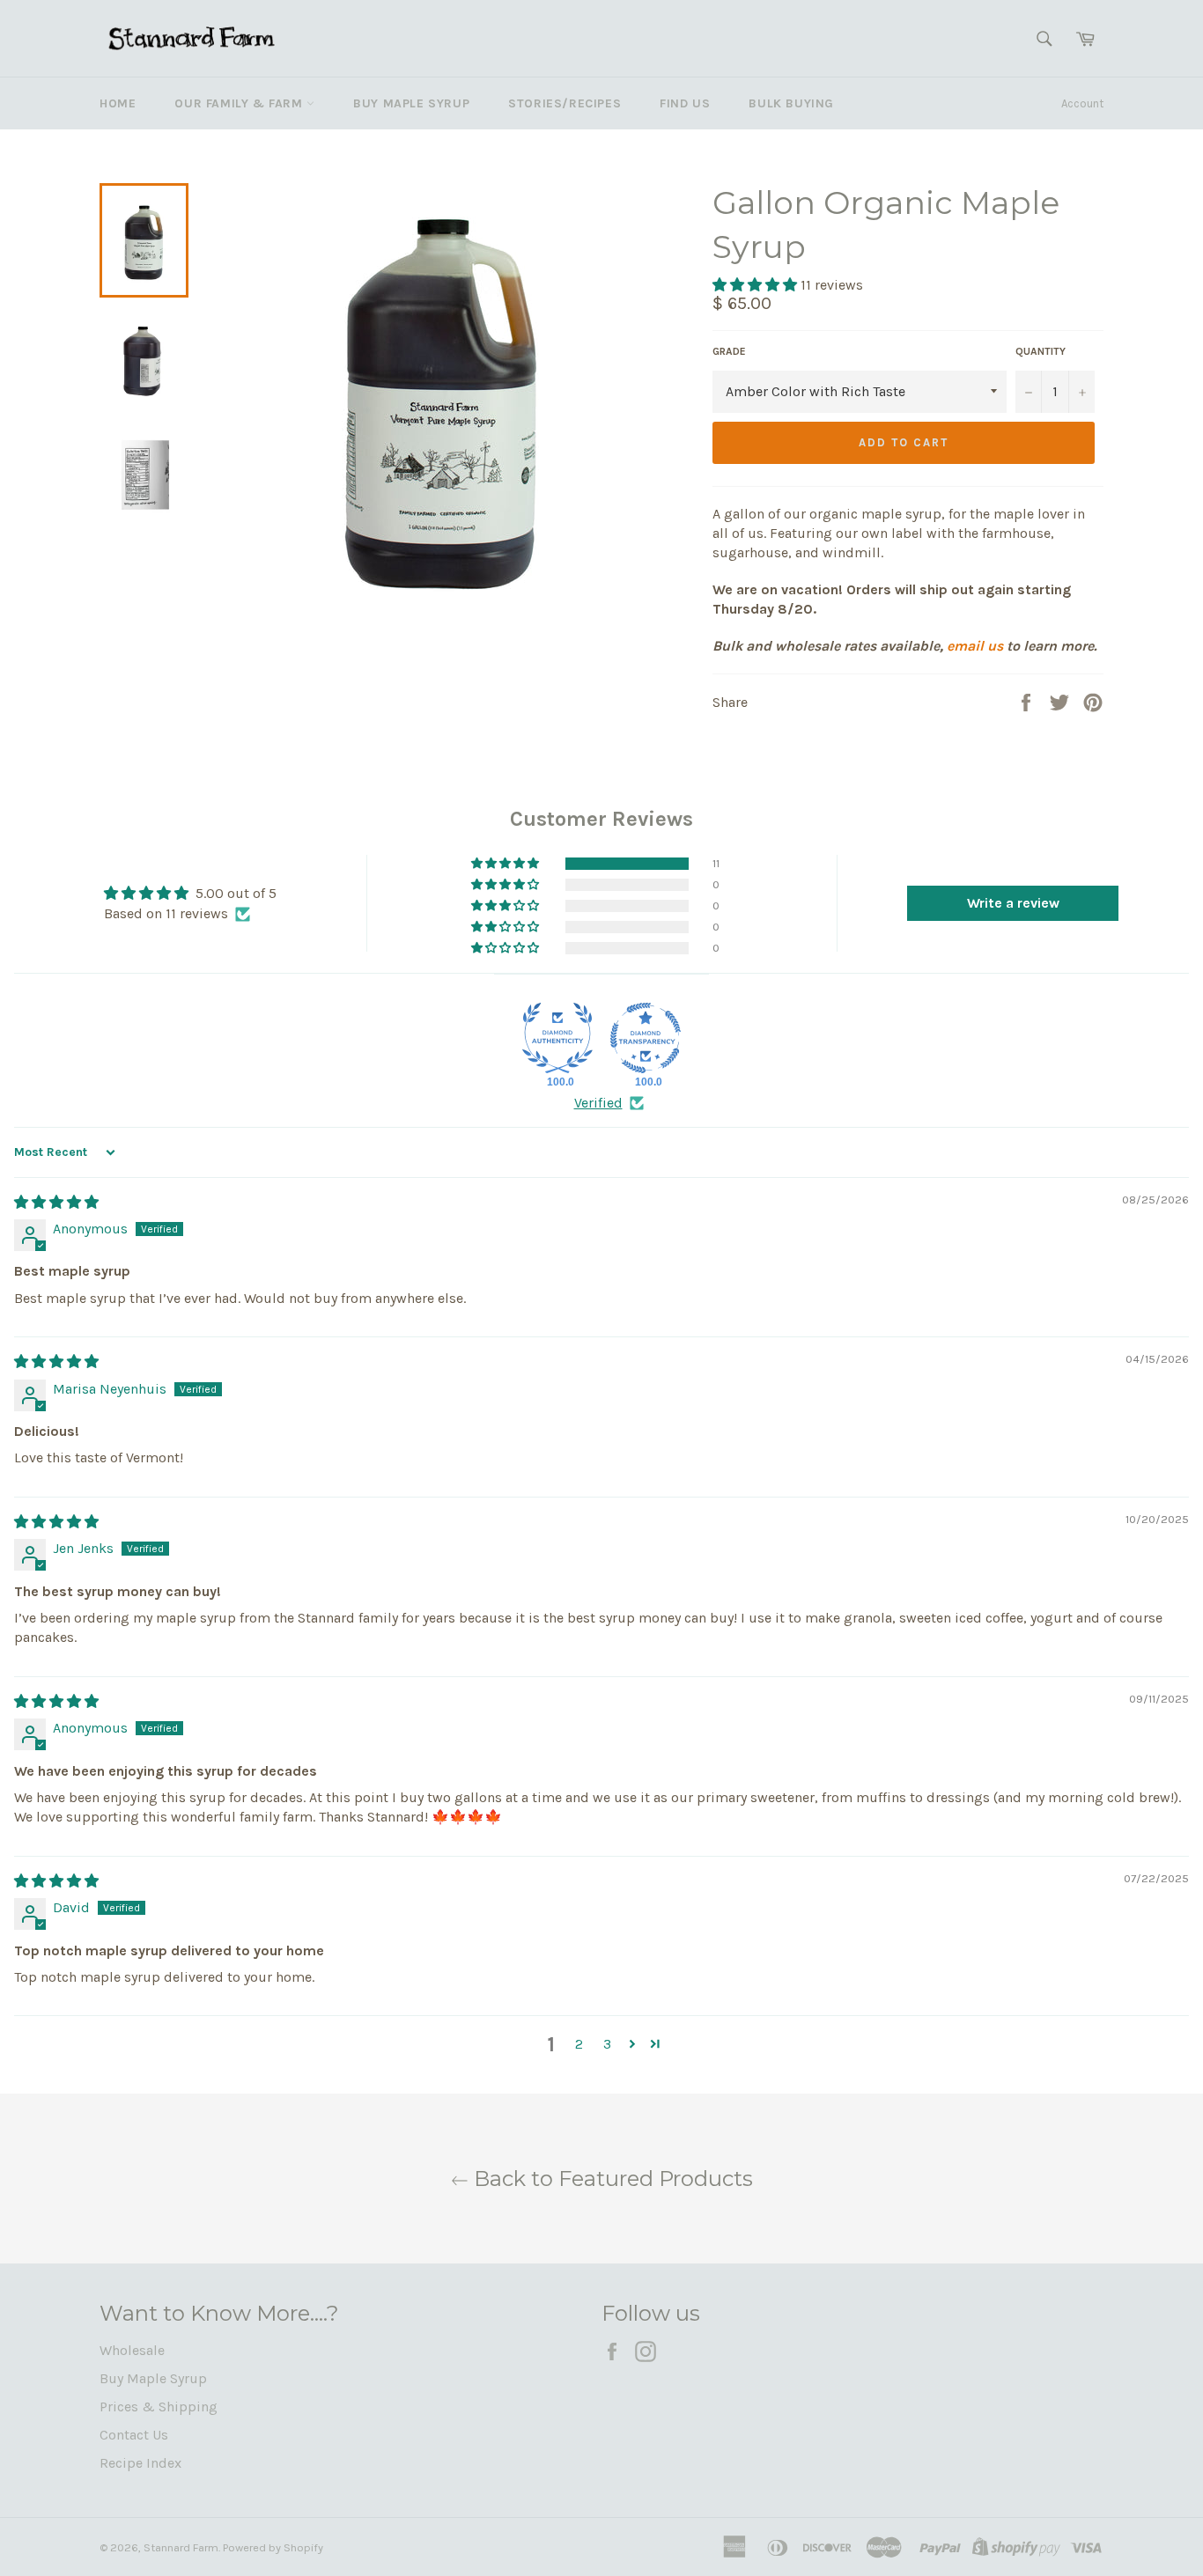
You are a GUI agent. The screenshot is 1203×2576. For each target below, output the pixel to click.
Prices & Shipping (159, 2407)
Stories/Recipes (565, 103)
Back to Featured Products (611, 2179)
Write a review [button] (1013, 903)
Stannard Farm (181, 2547)
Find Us (685, 103)
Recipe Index (140, 2463)
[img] (56, 1202)
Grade (729, 351)
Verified (598, 1103)
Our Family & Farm (240, 103)
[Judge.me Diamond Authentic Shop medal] (557, 1038)
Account (1082, 103)
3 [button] (607, 2044)
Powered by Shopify (273, 2547)
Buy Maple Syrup (411, 103)
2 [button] (579, 2044)
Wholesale (132, 2350)
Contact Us (134, 2435)
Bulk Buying (791, 103)
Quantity (1041, 351)
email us (975, 646)
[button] (756, 285)
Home (118, 103)
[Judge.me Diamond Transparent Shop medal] (646, 1038)
